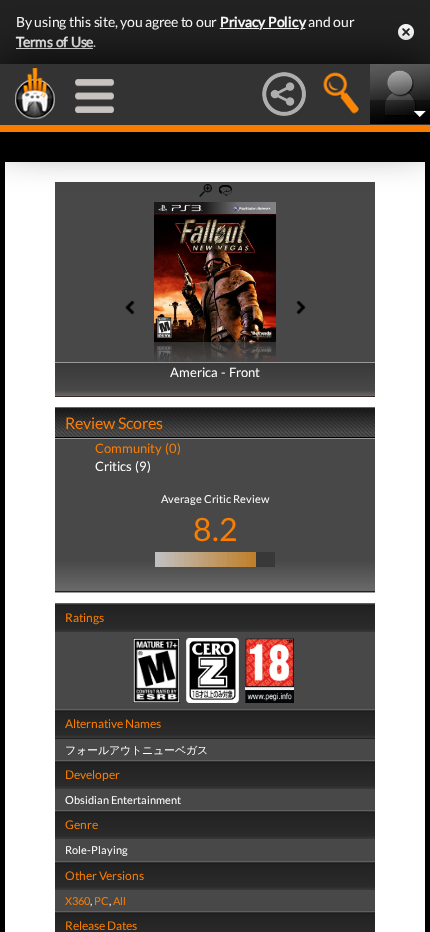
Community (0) (138, 448)
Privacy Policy (263, 21)
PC (101, 900)
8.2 (215, 528)
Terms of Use (54, 41)
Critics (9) (123, 466)
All (119, 900)
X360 (77, 900)
